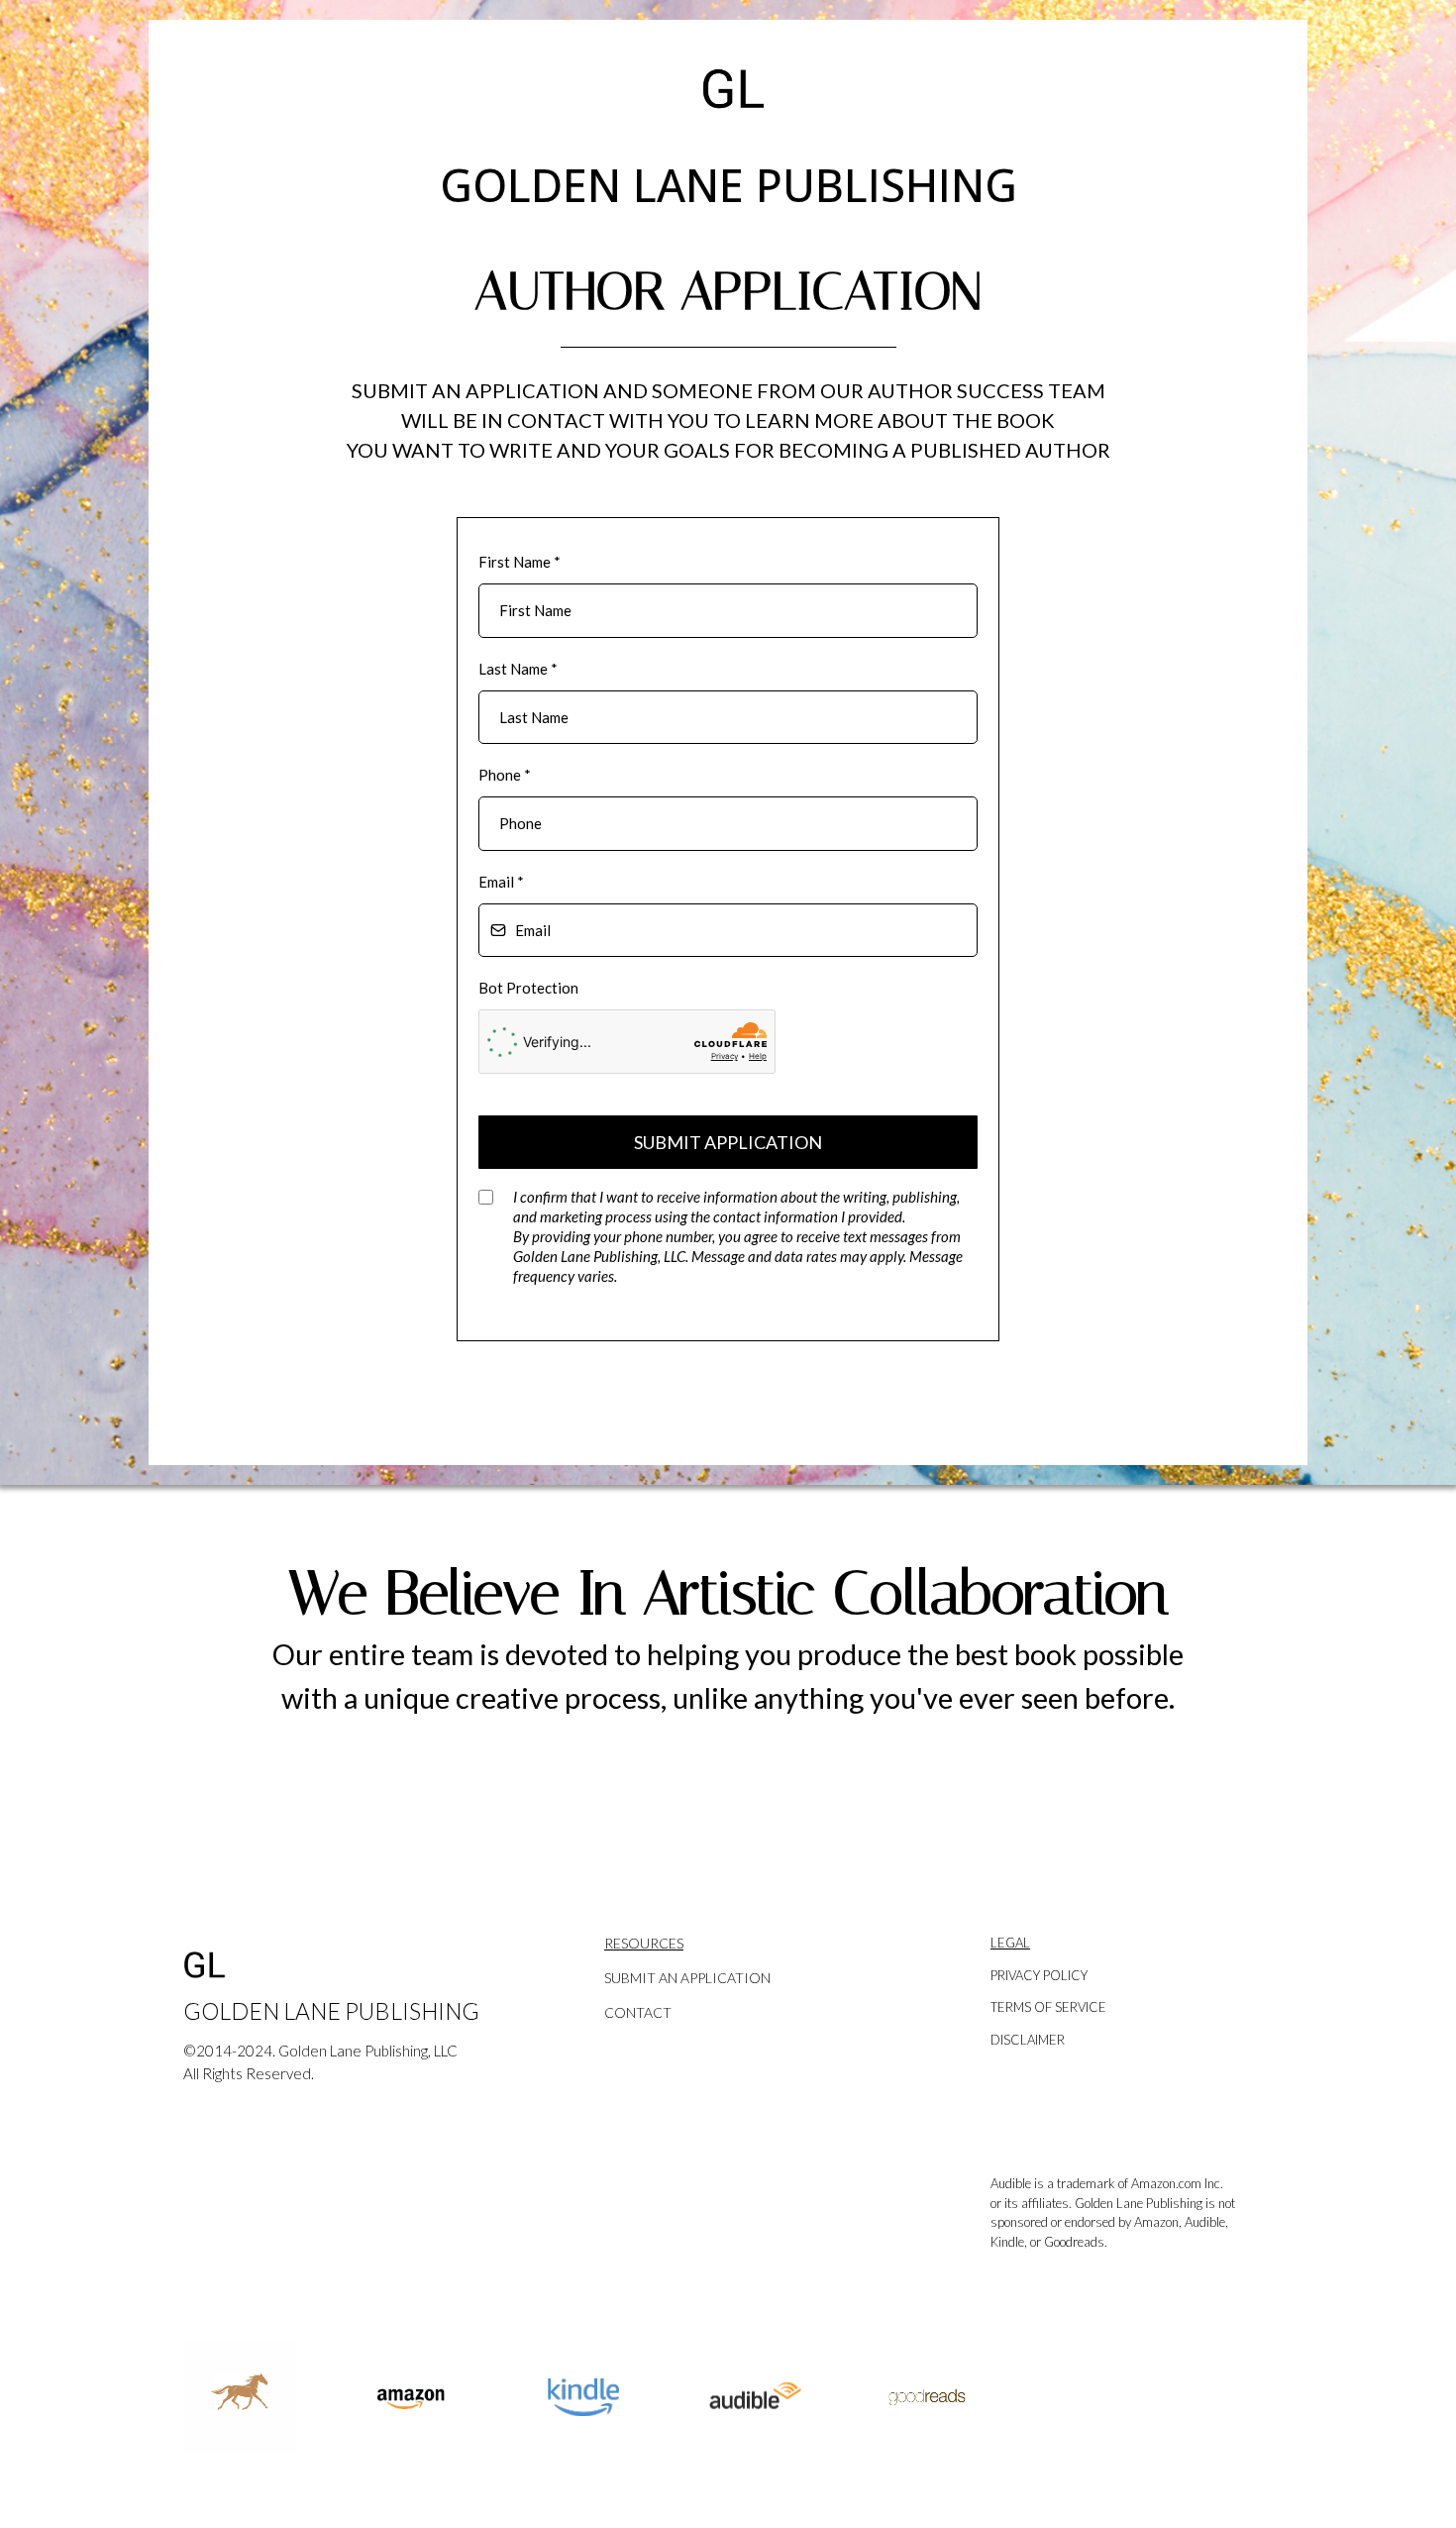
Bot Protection (528, 988)
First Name (520, 562)
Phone (505, 775)
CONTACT (638, 2012)
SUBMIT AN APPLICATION (687, 1978)
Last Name (518, 669)
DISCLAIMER (1028, 2040)
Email (501, 882)
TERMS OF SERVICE (1048, 2007)
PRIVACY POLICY (1039, 1975)
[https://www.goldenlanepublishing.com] (347, 1965)
